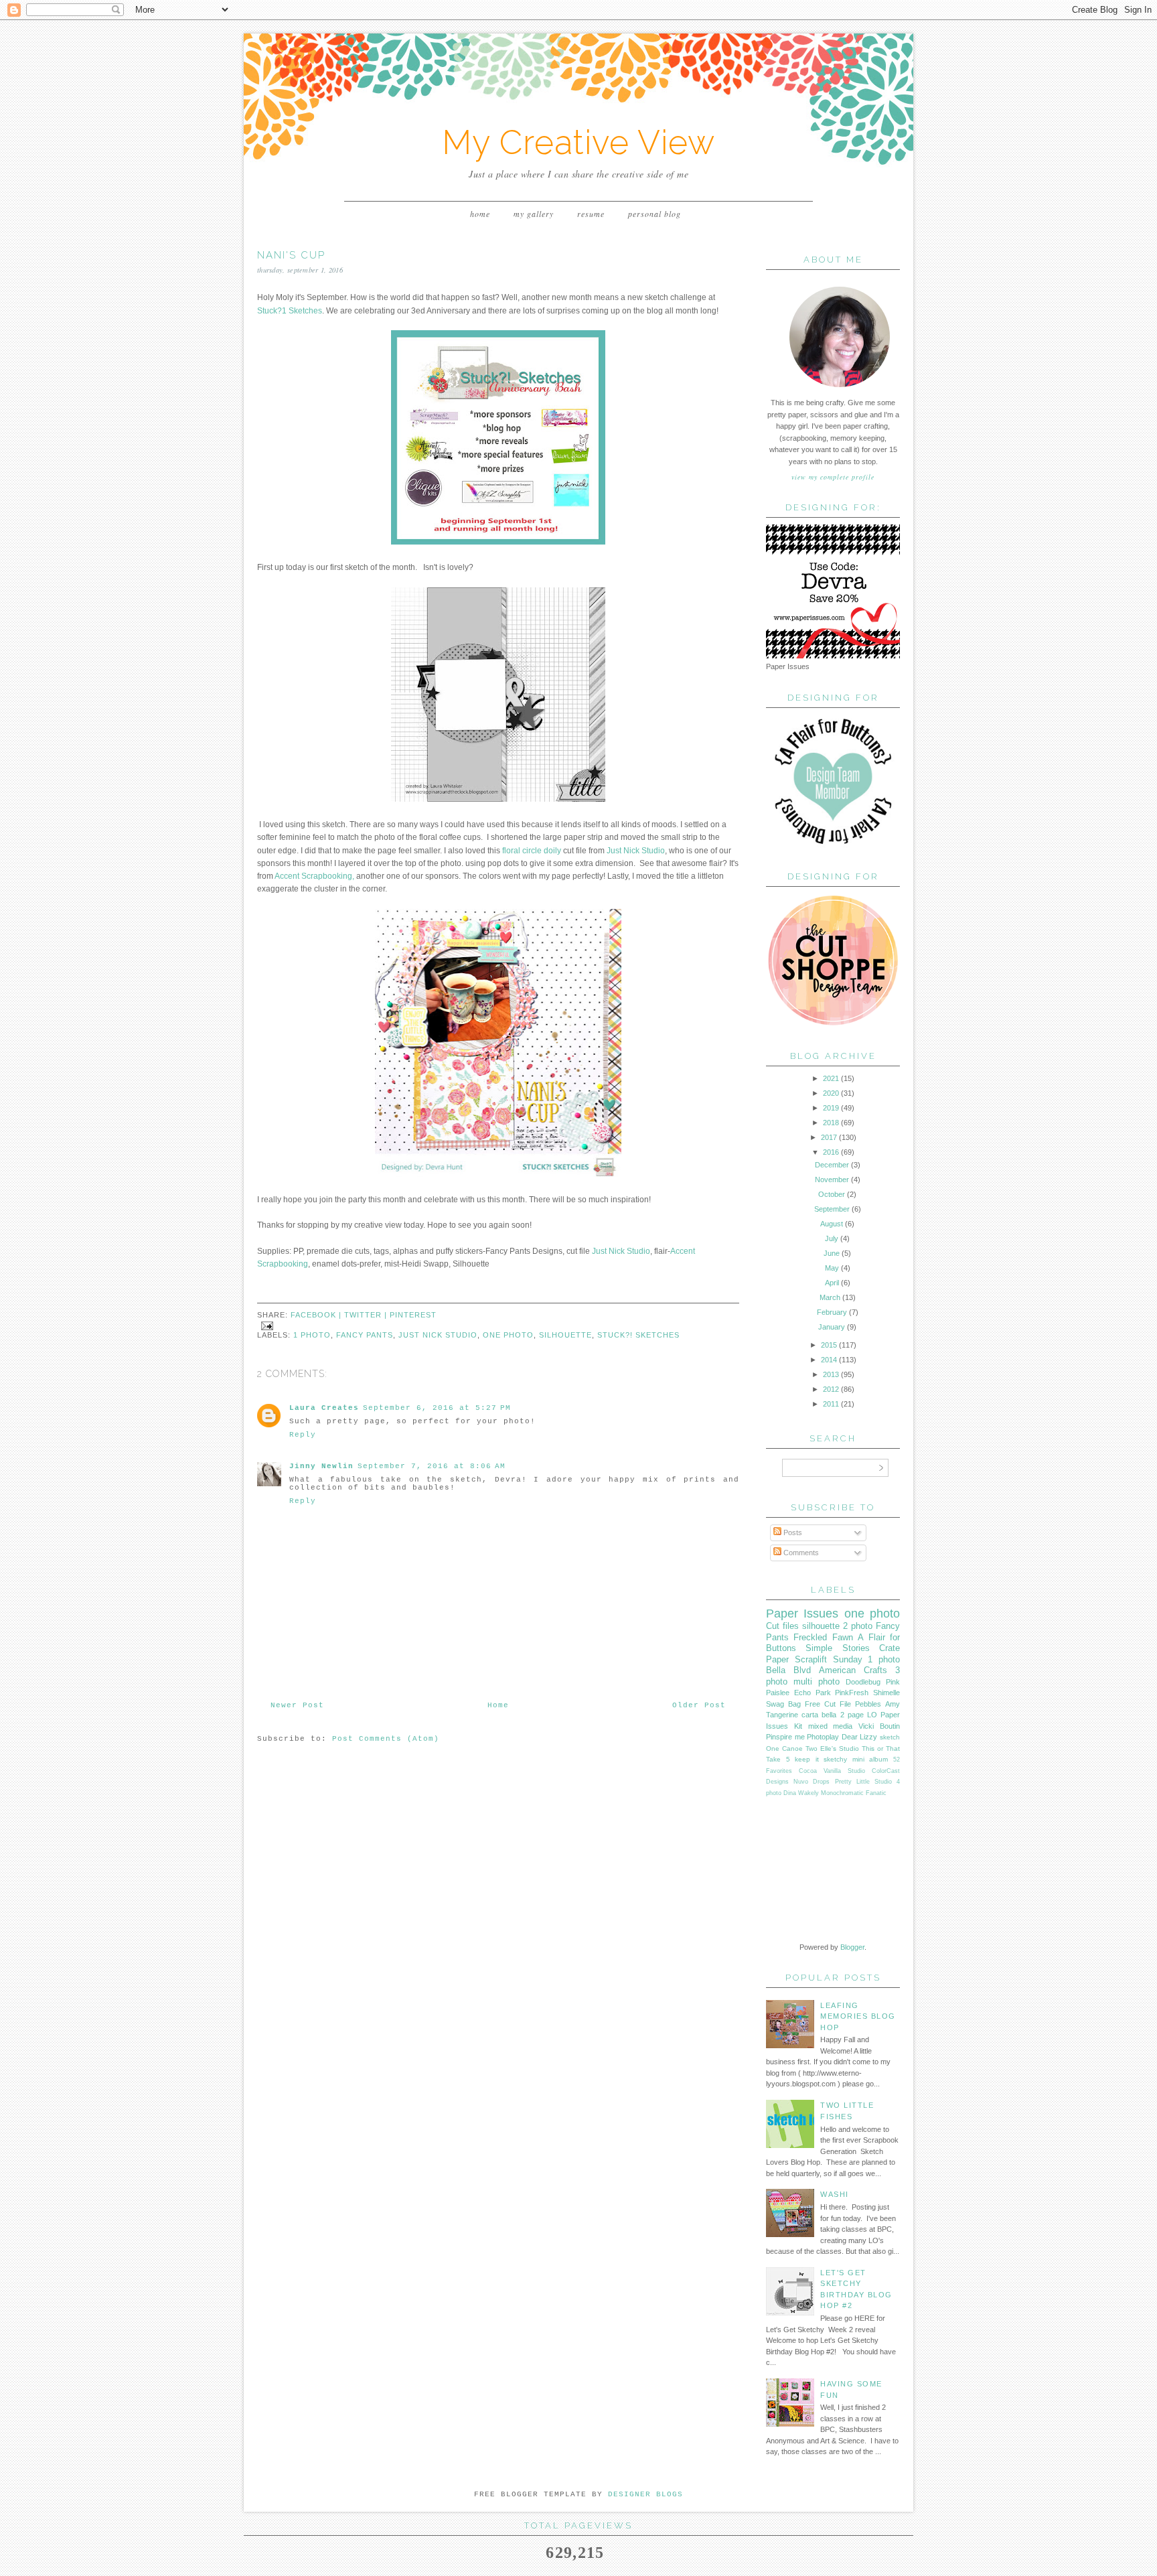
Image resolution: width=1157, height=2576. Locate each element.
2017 (829, 1137)
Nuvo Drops (812, 1782)
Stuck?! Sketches (638, 1335)
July (832, 1238)
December (832, 1165)
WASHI (835, 2194)
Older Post (699, 1705)
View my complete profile (833, 477)
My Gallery (534, 214)
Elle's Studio (840, 1748)
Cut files (782, 1626)
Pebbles (868, 1704)
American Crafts (853, 1670)
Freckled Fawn (823, 1637)
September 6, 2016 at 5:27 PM (437, 1408)
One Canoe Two (792, 1748)
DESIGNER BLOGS (645, 2494)
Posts (792, 1532)
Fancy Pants (365, 1335)
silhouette (565, 1335)
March (830, 1297)
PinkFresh (852, 1693)
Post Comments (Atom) (386, 1739)
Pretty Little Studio (863, 1782)
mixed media (831, 1726)
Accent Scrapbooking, (314, 876)
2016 (831, 1152)
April (832, 1283)
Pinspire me (785, 1737)
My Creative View (578, 142)
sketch (890, 1737)
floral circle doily (533, 851)
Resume (591, 214)
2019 (831, 1108)
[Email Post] (265, 1325)
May (832, 1268)
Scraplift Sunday (829, 1659)
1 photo (312, 1335)
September (832, 1209)
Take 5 (778, 1759)
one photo (508, 1335)
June (832, 1253)
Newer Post (297, 1705)
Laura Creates (324, 1408)
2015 (829, 1345)
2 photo (858, 1626)
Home (480, 214)
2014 (829, 1360)
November (832, 1179)
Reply (303, 1435)
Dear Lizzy (860, 1737)
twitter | (367, 1315)
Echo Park (813, 1693)
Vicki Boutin (879, 1726)
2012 (831, 1389)
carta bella (819, 1715)
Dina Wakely (801, 1793)
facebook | (317, 1315)
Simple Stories (837, 1648)
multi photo (817, 1681)
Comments (800, 1553)
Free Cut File (828, 1704)
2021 (831, 1078)
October (832, 1194)
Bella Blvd (788, 1670)
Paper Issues (802, 1614)
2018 (831, 1123)
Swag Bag (783, 1704)
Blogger (852, 1947)
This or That (881, 1748)
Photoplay (823, 1737)
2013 (831, 1374)
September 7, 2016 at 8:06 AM (432, 1466)
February (832, 1312)
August (832, 1224)
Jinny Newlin (321, 1466)
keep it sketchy (821, 1759)
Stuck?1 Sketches (290, 311)
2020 (831, 1093)
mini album (870, 1759)
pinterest (413, 1315)
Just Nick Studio (636, 851)
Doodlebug (863, 1682)
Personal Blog (654, 214)
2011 (831, 1404)
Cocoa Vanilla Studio (832, 1771)
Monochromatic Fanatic (854, 1793)
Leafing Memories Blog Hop (858, 2016)
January (832, 1327)
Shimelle (886, 1693)
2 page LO (859, 1715)
